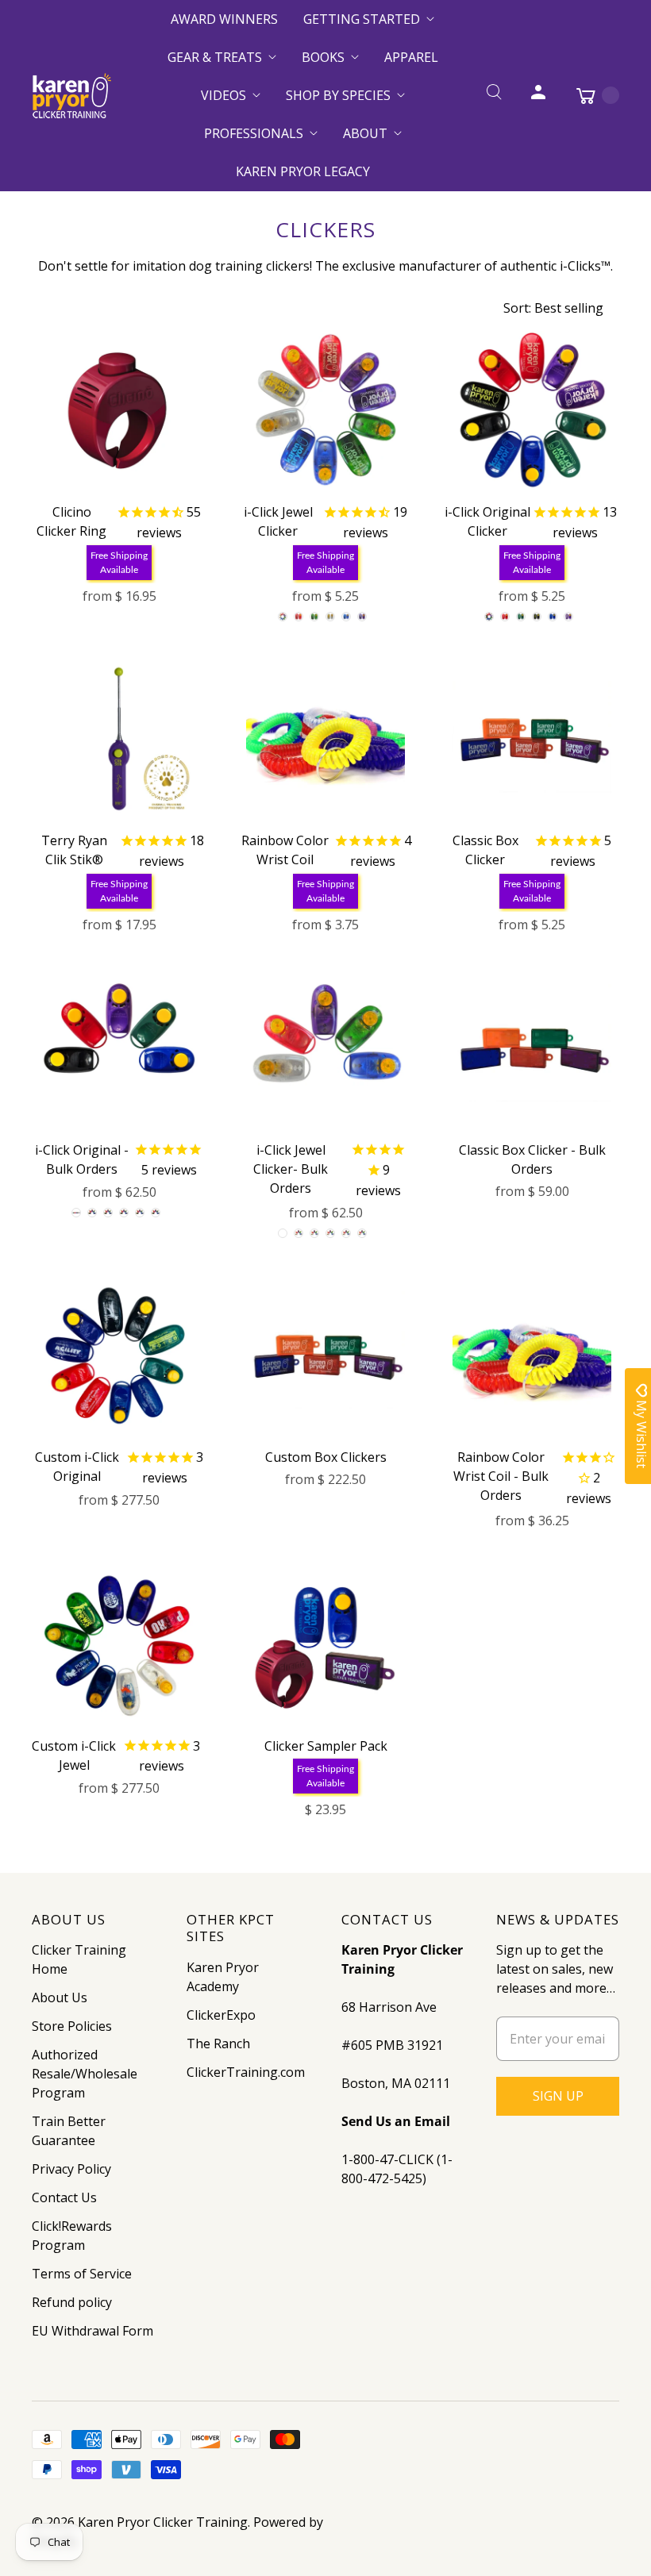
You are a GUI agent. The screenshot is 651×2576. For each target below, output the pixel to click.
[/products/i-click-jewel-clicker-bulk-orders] (325, 1048)
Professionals (254, 133)
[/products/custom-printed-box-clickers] (325, 1355)
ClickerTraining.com (246, 2072)
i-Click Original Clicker (487, 521)
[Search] (494, 95)
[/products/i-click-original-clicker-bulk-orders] (119, 1048)
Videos (223, 95)
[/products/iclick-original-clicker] (532, 410)
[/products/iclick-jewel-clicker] (325, 410)
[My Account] (538, 95)
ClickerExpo (221, 2015)
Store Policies (72, 2026)
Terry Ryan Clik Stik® (74, 850)
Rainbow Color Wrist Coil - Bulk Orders (501, 1476)
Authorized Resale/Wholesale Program (85, 2074)
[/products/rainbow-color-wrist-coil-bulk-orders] (532, 1355)
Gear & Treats (215, 57)
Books (323, 57)
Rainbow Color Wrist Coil (285, 850)
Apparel (411, 57)
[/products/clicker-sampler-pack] (325, 1644)
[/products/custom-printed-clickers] (119, 1355)
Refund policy (72, 2302)
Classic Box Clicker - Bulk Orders (532, 1159)
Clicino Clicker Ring (71, 521)
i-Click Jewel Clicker (278, 521)
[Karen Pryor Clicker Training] (71, 96)
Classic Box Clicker (485, 850)
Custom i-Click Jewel (74, 1755)
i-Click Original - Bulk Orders (82, 1159)
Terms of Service (82, 2274)
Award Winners (224, 19)
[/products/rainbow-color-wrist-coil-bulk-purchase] (325, 739)
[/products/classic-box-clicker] (532, 739)
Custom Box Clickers (326, 1457)
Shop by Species (338, 95)
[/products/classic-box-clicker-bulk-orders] (532, 1048)
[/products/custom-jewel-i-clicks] (119, 1644)
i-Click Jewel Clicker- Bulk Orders (291, 1169)
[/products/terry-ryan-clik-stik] (119, 739)
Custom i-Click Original (77, 1467)
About (365, 133)
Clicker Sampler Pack (326, 1746)
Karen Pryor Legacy (303, 171)
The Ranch (218, 2043)
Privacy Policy (71, 2169)
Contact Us (64, 2197)
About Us (60, 1997)
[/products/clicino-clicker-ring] (119, 410)
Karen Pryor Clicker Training (163, 2522)
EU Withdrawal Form (92, 2331)
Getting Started (362, 19)
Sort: (553, 308)
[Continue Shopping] (590, 95)
